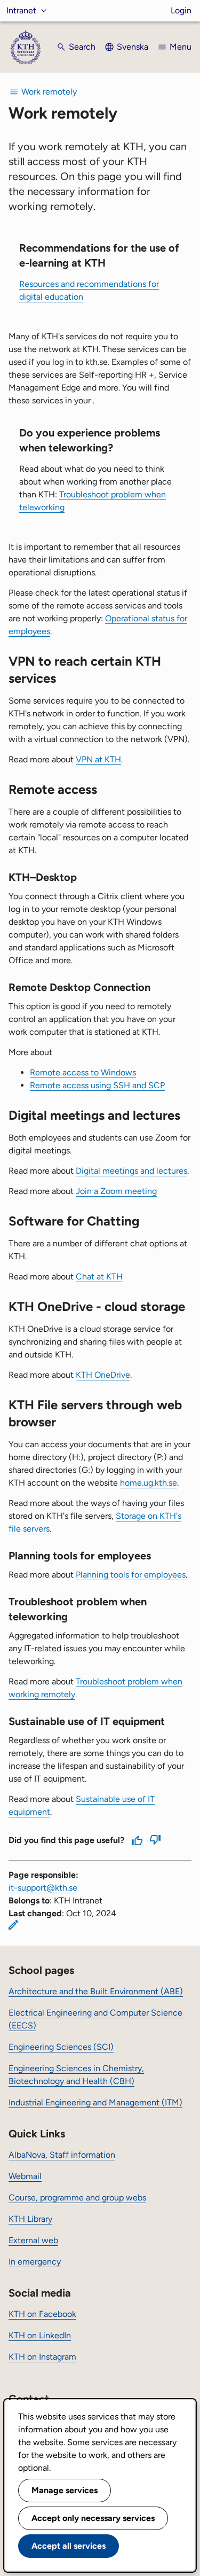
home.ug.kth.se (149, 1483)
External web (33, 2240)
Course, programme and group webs (77, 2198)
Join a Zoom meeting (116, 1191)
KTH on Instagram (42, 2357)
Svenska (133, 47)
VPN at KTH (98, 759)
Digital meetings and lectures (131, 1171)
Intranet (21, 10)
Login (181, 10)
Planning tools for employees (131, 1575)
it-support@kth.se (43, 1888)
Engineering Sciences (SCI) (61, 2047)
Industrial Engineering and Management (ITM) (95, 2102)
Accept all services (69, 2546)
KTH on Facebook (42, 2314)
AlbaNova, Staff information (62, 2155)
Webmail (25, 2176)
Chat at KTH (99, 1277)
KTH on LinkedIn (40, 2335)
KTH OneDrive (103, 1375)
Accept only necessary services (93, 2518)
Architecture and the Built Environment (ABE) (96, 1991)
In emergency (35, 2262)
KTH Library (30, 2219)
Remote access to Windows (83, 1072)
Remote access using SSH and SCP (97, 1085)
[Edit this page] (13, 1925)
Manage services (65, 2490)
